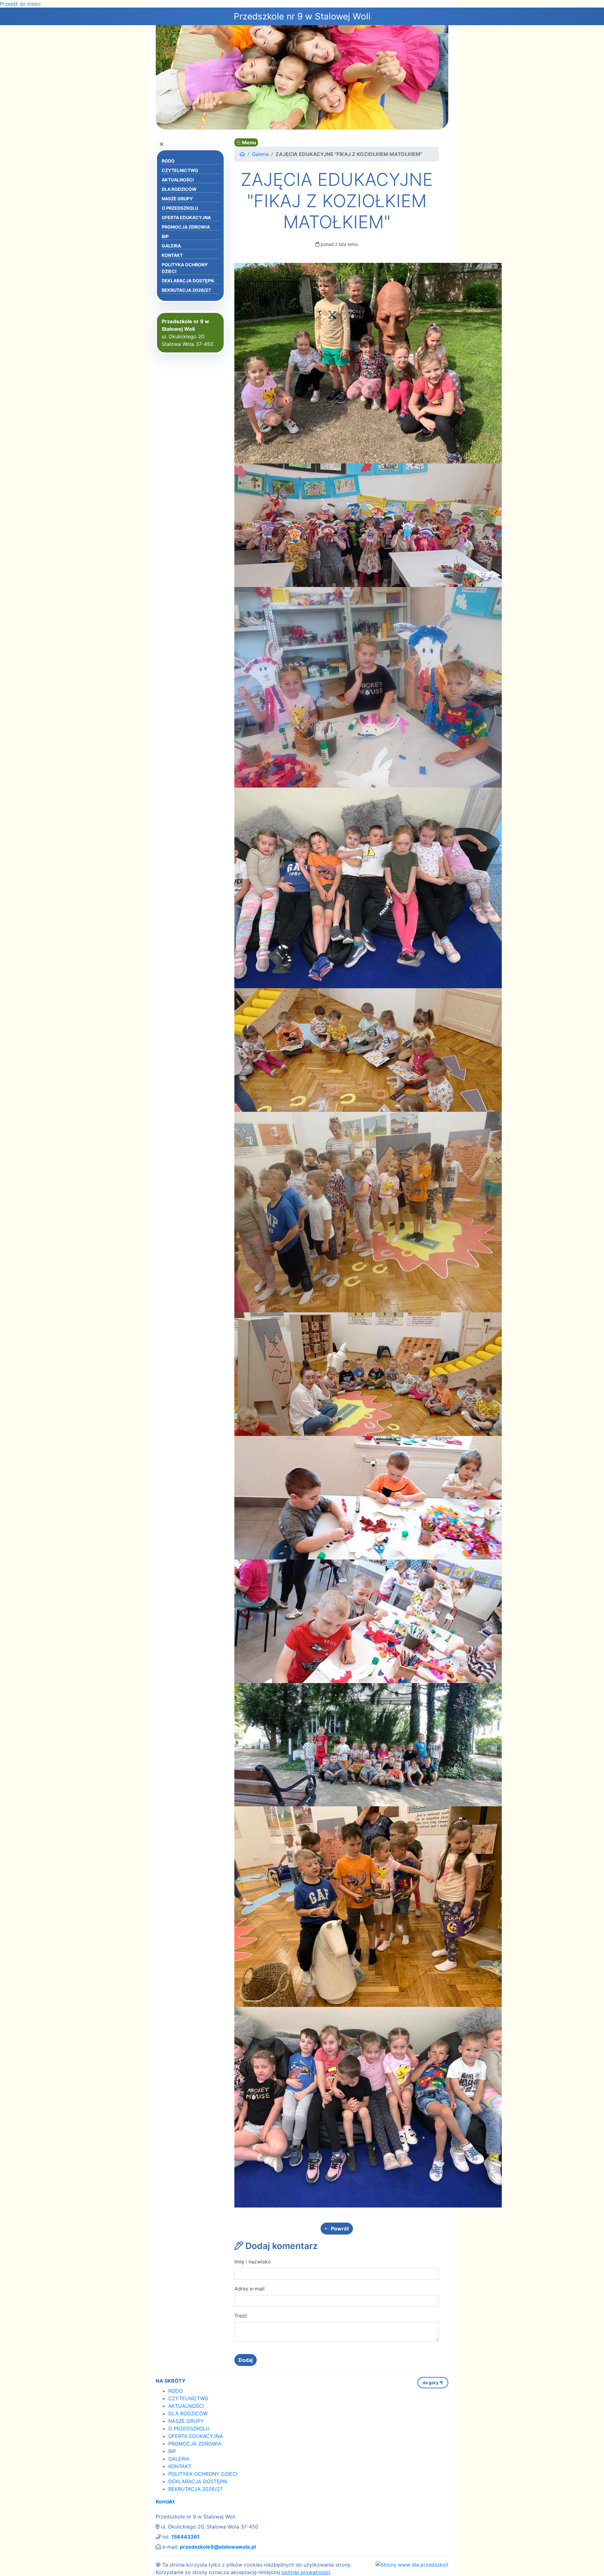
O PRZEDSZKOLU (180, 208)
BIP (165, 236)
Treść (241, 2316)
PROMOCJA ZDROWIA (186, 227)
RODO (168, 161)
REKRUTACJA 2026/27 (186, 290)
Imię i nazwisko (253, 2262)
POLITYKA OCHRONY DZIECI (185, 268)
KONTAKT (172, 255)
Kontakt (165, 2501)
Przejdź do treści (20, 4)
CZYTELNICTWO (180, 170)
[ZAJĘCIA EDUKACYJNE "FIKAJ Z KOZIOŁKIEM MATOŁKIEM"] (368, 363)
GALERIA (171, 246)
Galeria (260, 154)
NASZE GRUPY (177, 199)
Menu (248, 142)
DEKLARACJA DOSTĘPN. (188, 281)
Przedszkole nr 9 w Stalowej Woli (302, 16)
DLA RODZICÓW (179, 189)
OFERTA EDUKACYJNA (186, 217)
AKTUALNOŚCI (178, 180)
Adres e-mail (249, 2289)
